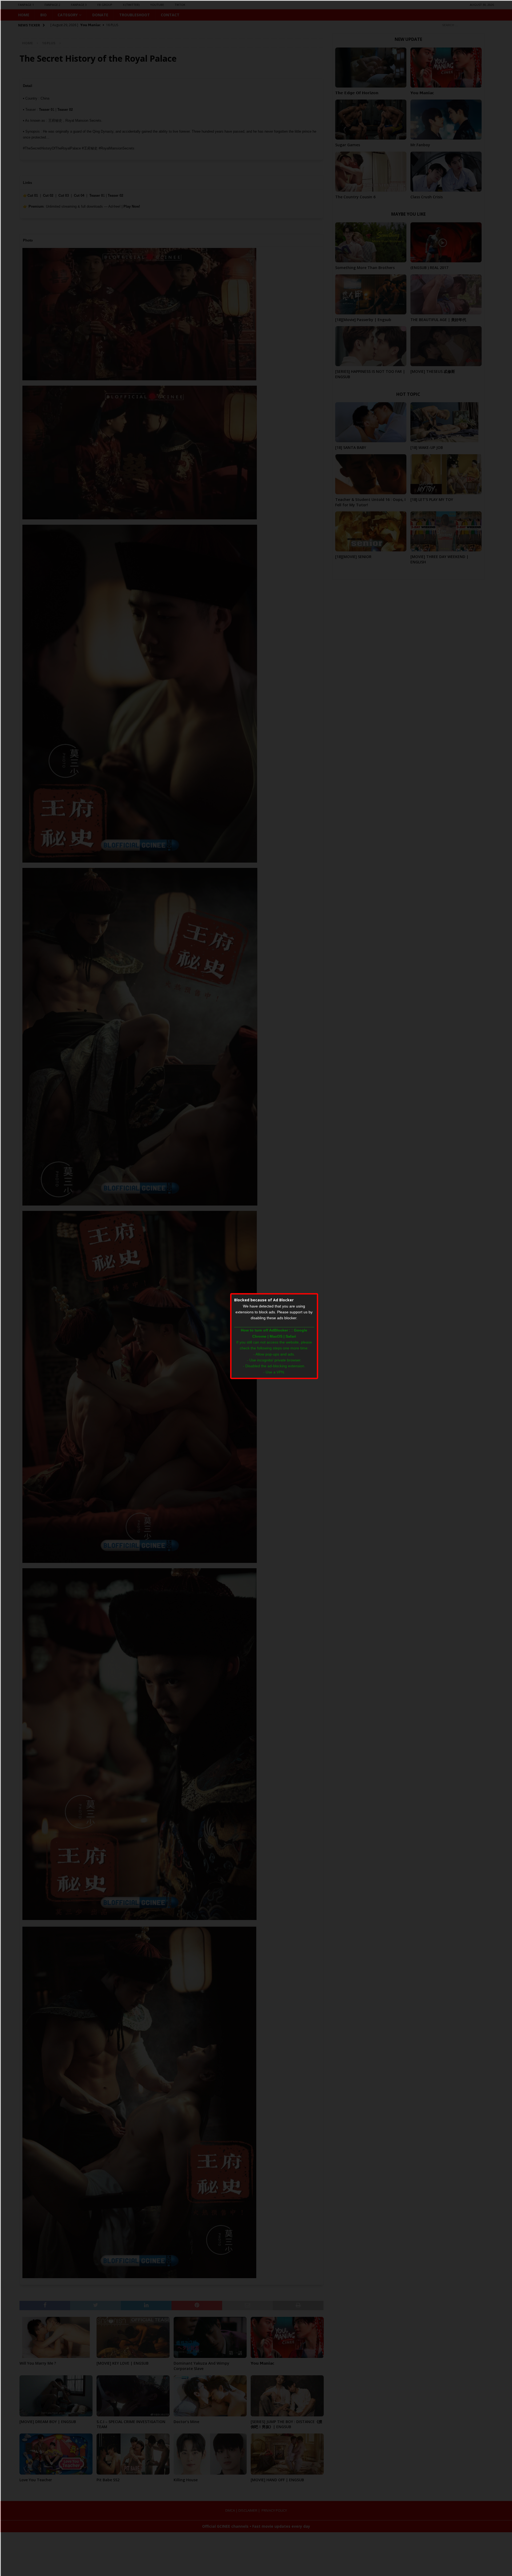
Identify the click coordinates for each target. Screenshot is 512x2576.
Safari (291, 1336)
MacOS (276, 1336)
